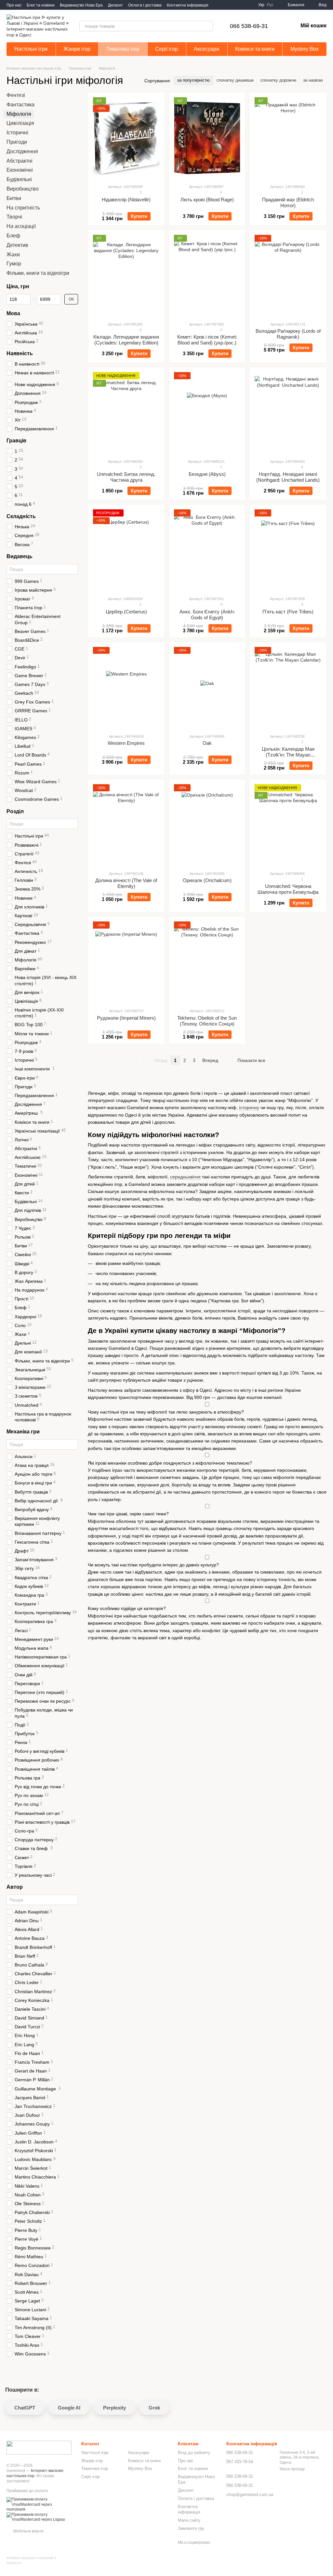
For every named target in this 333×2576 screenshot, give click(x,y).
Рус (270, 5)
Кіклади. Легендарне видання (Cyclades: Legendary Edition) (126, 340)
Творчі (14, 217)
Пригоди (17, 142)
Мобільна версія (28, 2531)
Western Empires (126, 743)
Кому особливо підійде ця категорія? (127, 1608)
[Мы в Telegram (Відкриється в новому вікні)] (240, 5)
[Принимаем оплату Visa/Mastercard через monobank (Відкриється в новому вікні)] (39, 2504)
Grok (154, 2408)
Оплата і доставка (145, 5)
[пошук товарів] (208, 26)
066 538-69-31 (249, 26)
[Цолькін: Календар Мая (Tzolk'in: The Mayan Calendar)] (288, 688)
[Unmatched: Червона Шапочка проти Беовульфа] (288, 825)
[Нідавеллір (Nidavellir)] (126, 138)
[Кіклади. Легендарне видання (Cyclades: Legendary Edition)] (126, 275)
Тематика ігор (123, 49)
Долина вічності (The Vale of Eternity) (126, 883)
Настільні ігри (31, 49)
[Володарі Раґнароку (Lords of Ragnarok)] (288, 275)
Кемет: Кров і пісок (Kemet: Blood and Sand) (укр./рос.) (207, 340)
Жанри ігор (77, 49)
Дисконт (115, 5)
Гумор (14, 264)
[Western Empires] (126, 688)
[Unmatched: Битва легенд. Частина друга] (126, 413)
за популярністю (193, 80)
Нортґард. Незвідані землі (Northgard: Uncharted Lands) (288, 477)
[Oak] (207, 688)
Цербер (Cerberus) (126, 612)
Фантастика (20, 105)
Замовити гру (191, 2528)
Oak (207, 743)
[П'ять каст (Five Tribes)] (288, 550)
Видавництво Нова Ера (81, 5)
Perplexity (114, 2408)
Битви (14, 198)
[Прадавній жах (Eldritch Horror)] (288, 138)
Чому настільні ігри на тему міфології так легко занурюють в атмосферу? (166, 1412)
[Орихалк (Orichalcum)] (207, 825)
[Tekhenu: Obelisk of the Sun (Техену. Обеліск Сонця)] (207, 962)
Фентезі (16, 95)
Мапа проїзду (292, 2469)
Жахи (13, 255)
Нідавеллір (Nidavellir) (126, 200)
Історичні (17, 133)
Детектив (17, 245)
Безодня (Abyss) (207, 474)
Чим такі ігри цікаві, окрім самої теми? (128, 1514)
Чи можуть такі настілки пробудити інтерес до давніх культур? (153, 1565)
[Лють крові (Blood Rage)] (207, 138)
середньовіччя (185, 1177)
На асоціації (21, 226)
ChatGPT (25, 2408)
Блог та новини (41, 5)
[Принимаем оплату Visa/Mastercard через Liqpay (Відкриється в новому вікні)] (39, 2517)
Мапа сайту (189, 2520)
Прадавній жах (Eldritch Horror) (288, 202)
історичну (249, 1107)
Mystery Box (305, 49)
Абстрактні (20, 161)
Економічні (20, 170)
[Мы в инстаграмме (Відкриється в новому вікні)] (248, 5)
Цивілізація (20, 123)
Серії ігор (166, 49)
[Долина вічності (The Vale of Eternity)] (126, 825)
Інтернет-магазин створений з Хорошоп (31, 2560)
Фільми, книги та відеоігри (38, 273)
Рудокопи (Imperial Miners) (126, 1018)
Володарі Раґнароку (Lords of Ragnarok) (288, 334)
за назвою (313, 80)
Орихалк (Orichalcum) (207, 880)
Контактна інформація (188, 5)
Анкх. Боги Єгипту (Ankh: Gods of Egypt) (207, 615)
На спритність (23, 208)
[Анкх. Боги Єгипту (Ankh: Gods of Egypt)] (207, 550)
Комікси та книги (255, 49)
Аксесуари (206, 49)
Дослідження (22, 151)
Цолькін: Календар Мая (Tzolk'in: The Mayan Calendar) (288, 755)
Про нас (14, 5)
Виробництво (23, 189)
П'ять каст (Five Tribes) (288, 612)
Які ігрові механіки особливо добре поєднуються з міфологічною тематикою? (170, 1463)
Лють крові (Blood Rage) (207, 200)
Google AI (69, 2408)
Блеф (13, 236)
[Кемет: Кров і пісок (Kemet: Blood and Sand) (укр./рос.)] (207, 275)
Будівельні (19, 179)
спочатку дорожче (278, 80)
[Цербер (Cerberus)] (126, 550)
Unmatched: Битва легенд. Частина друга (126, 477)
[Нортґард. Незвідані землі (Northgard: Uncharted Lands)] (288, 413)
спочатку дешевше (235, 80)
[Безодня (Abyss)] (207, 413)
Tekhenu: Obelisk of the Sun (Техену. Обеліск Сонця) (207, 1021)
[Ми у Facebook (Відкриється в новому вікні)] (232, 5)
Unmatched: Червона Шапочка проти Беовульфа (288, 889)
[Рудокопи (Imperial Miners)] (126, 962)
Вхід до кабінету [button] (194, 2453)
